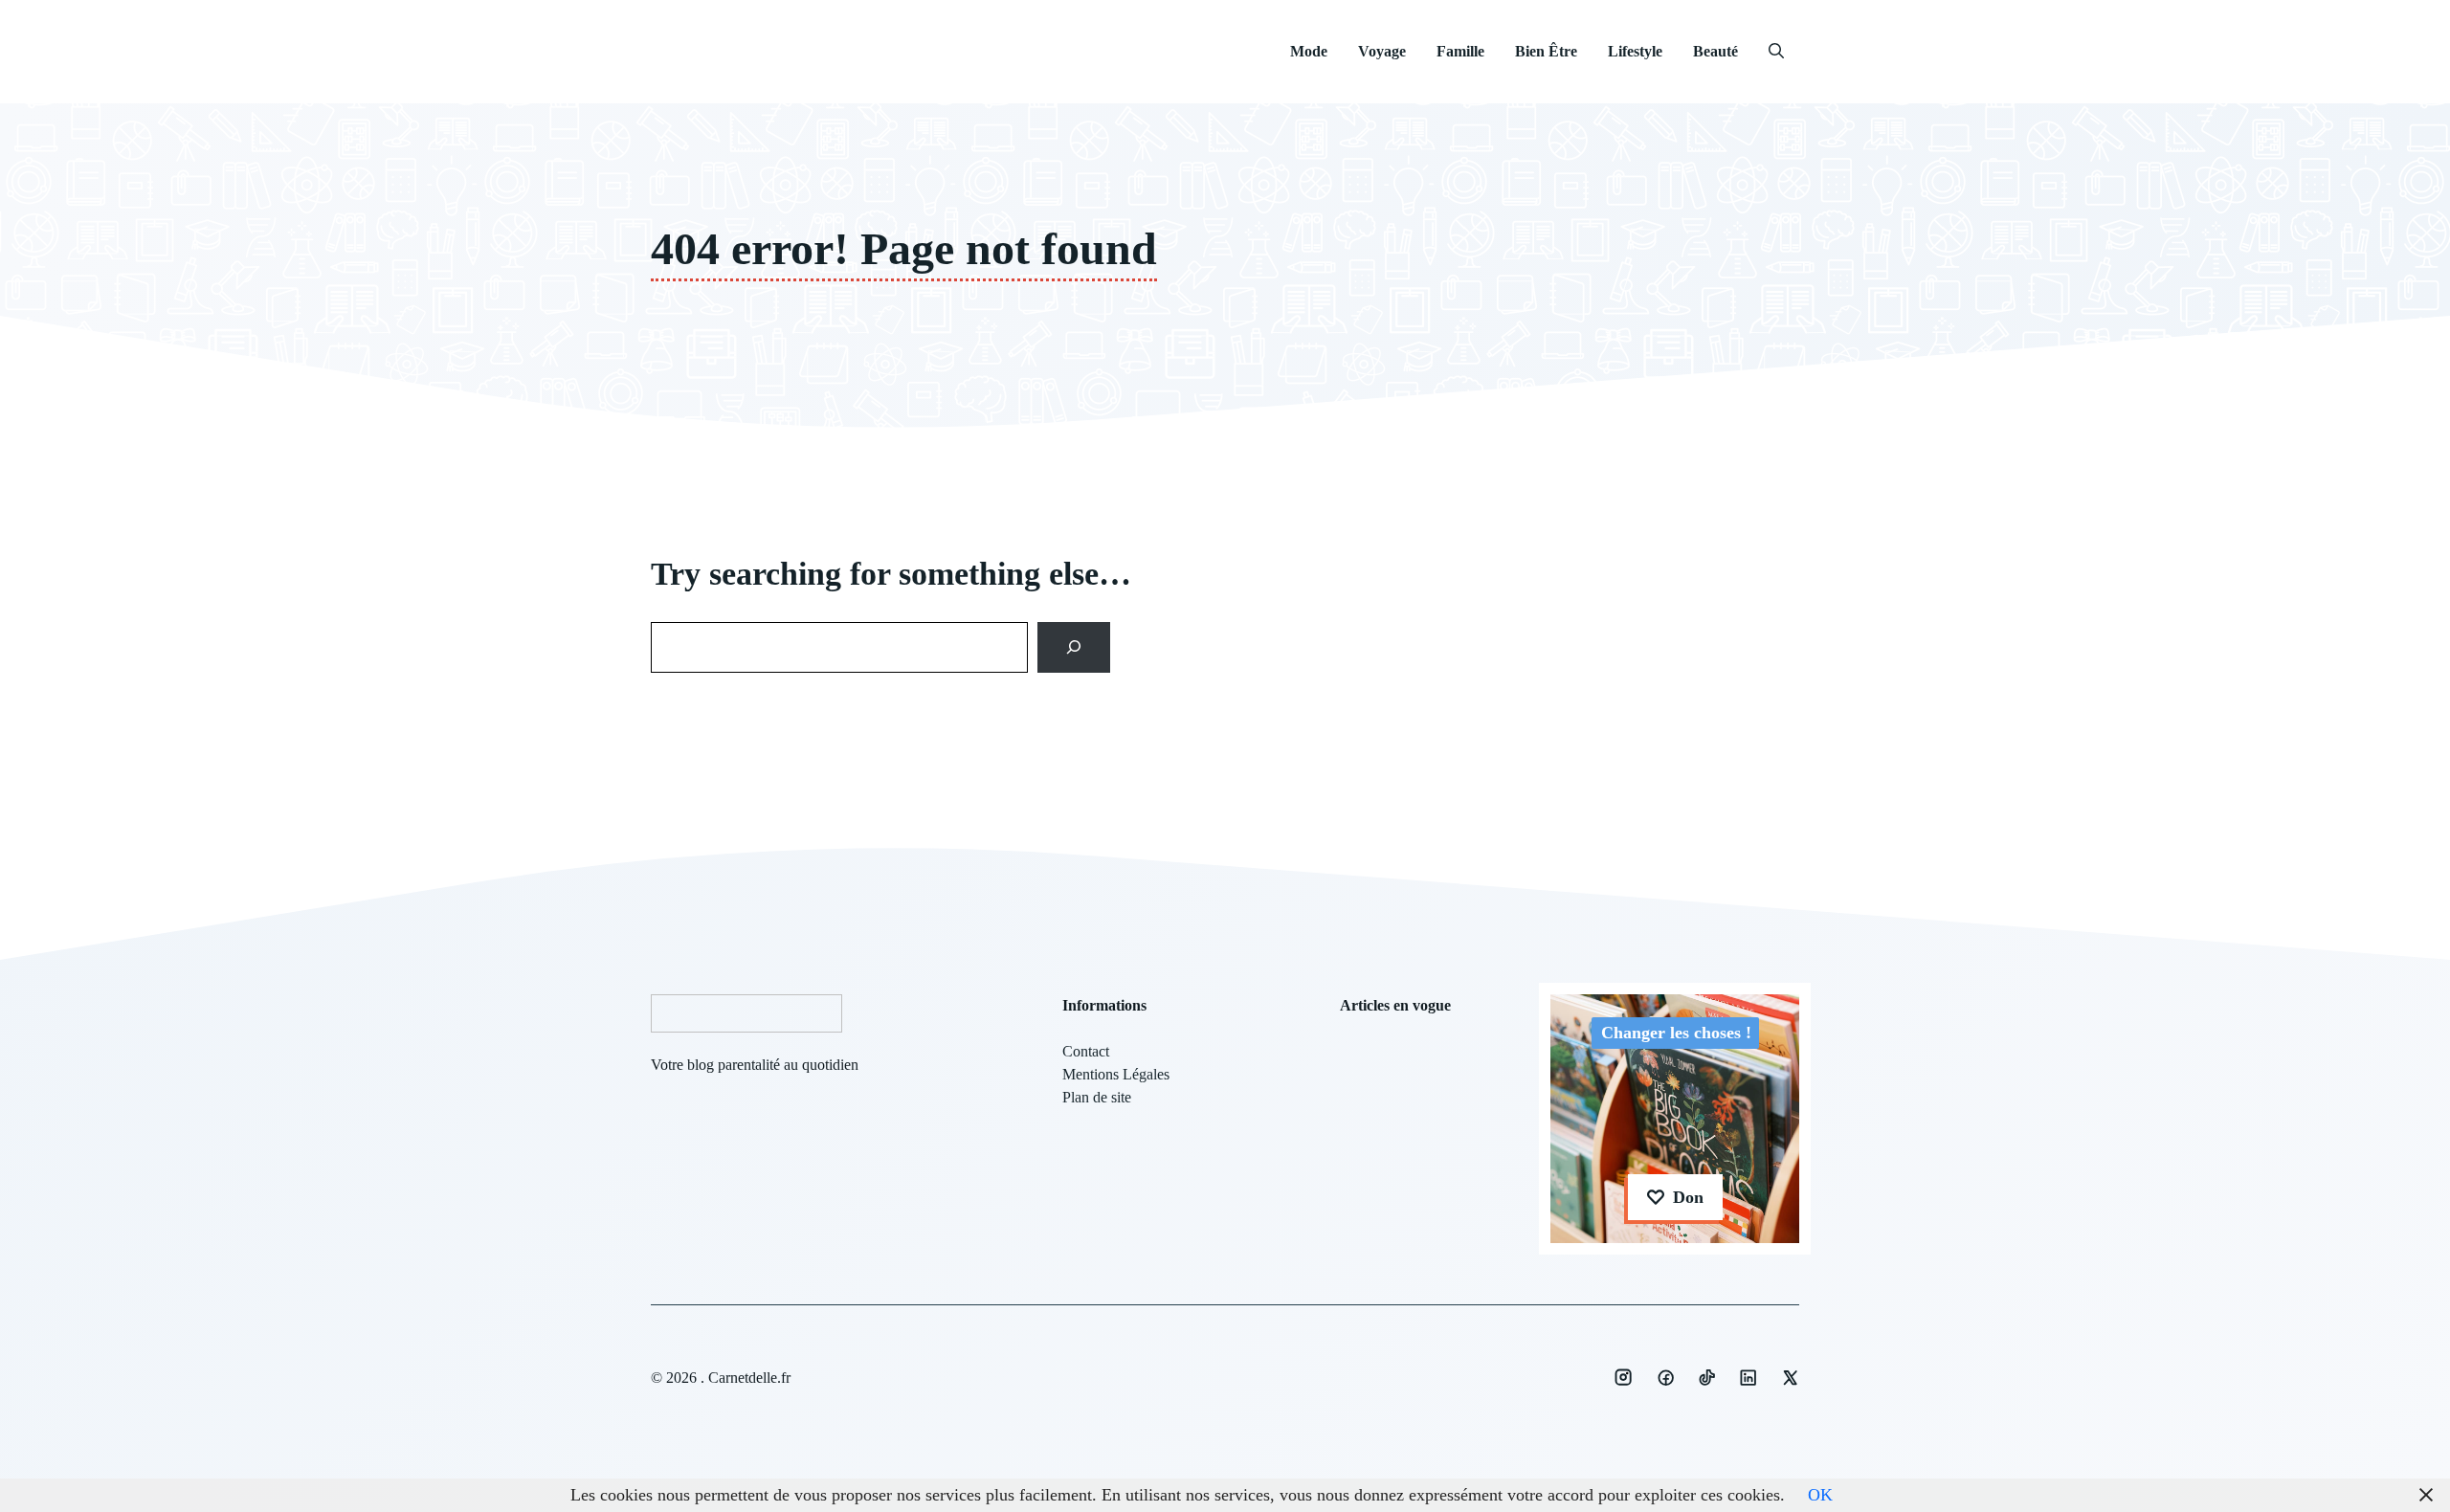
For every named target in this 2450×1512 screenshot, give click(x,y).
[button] (1776, 52)
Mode (1309, 51)
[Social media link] (1623, 1377)
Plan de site (1097, 1097)
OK (1820, 1495)
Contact (1086, 1051)
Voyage (1382, 51)
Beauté (1715, 51)
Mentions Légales (1116, 1074)
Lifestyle (1635, 51)
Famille (1460, 51)
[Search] (1074, 647)
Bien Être (1546, 51)
